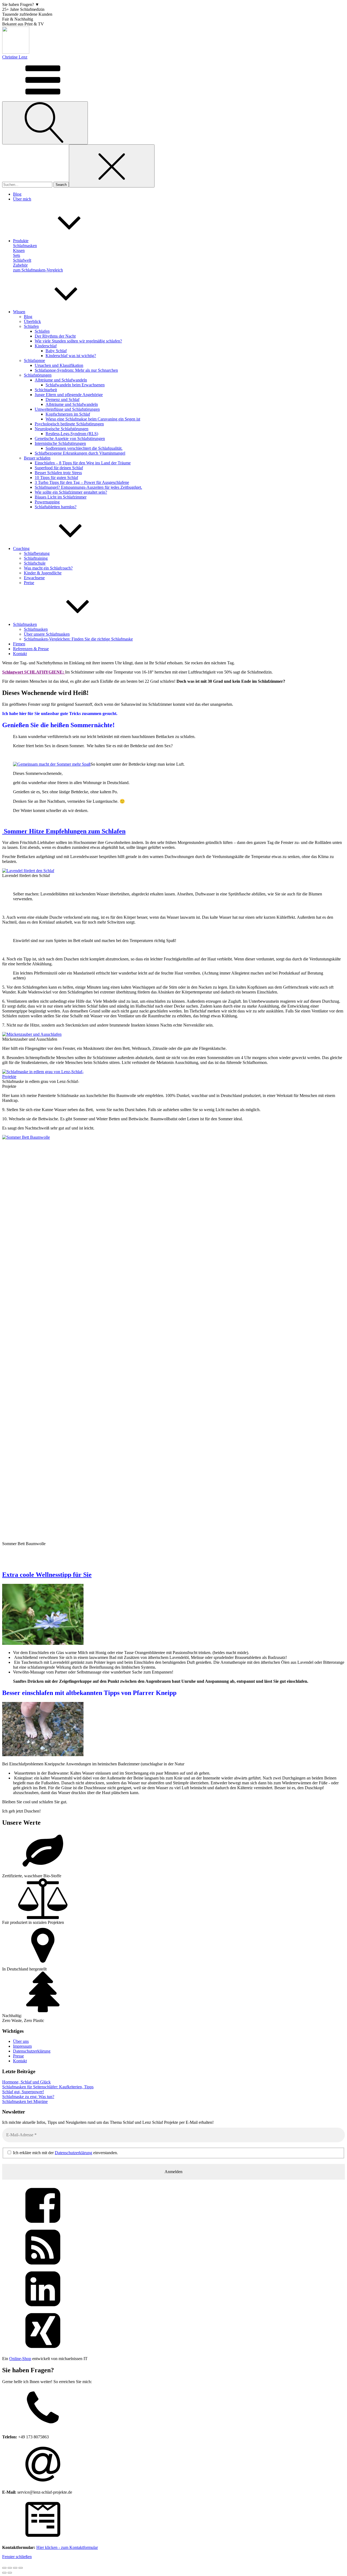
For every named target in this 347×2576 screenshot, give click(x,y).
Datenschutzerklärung (32, 2051)
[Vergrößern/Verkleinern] (4, 2568)
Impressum (22, 2046)
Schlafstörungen (38, 375)
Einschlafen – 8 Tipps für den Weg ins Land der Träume (83, 463)
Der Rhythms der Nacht (55, 336)
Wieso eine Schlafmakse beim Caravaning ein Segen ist (93, 419)
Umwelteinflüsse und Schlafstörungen (67, 409)
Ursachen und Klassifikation (59, 365)
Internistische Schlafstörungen (60, 443)
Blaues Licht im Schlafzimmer (61, 497)
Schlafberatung (37, 553)
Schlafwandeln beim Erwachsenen (75, 385)
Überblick (32, 321)
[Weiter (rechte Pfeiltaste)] (10, 2573)
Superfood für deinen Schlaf (59, 468)
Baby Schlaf (56, 351)
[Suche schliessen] (112, 166)
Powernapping (47, 502)
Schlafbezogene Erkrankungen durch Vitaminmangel (80, 453)
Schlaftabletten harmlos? (56, 507)
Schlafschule (35, 563)
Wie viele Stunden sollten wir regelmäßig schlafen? (78, 341)
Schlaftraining (36, 558)
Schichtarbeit (46, 390)
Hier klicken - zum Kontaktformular (67, 2547)
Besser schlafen (37, 458)
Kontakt (20, 2061)
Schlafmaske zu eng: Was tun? (28, 2097)
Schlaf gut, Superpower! (23, 2092)
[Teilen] (15, 2568)
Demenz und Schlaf (62, 399)
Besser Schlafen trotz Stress (58, 473)
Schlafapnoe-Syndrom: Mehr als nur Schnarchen (76, 370)
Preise (29, 583)
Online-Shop (20, 2359)
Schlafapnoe (34, 360)
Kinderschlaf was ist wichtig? (71, 356)
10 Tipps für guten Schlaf (56, 478)
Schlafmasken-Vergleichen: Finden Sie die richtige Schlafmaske (78, 639)
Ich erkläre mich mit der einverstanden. (65, 2153)
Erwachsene (34, 578)
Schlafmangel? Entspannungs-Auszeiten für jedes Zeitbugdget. (88, 487)
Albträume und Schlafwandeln (61, 380)
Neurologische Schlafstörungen (62, 429)
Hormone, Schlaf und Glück (26, 2082)
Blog (28, 317)
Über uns (21, 2041)
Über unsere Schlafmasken (47, 634)
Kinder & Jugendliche (43, 573)
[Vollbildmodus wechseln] (10, 2568)
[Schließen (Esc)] (21, 2568)
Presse (18, 2056)
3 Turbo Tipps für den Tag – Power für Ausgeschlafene (82, 482)
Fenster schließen (17, 2557)
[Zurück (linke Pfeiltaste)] (4, 2573)
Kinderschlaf (46, 346)
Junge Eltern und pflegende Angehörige (69, 395)
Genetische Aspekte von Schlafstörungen (70, 438)
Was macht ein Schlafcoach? (48, 568)
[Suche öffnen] (45, 123)
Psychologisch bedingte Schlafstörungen (69, 424)
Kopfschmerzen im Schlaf (68, 414)
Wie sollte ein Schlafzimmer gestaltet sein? (71, 492)
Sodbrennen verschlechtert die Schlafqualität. (84, 448)
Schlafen (31, 326)
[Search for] (28, 184)
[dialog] (173, 2465)
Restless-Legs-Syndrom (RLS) (72, 434)
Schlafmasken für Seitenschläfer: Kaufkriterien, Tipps (48, 2087)
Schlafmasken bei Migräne (25, 2101)
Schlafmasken (36, 629)
